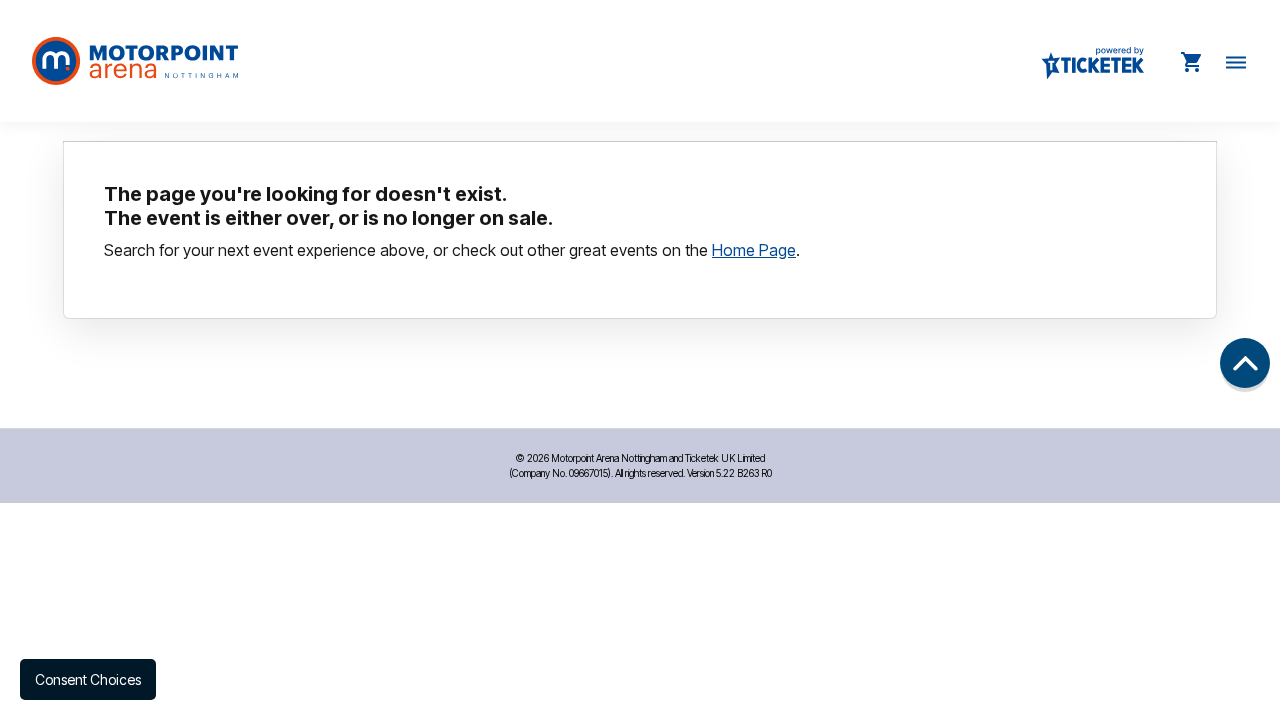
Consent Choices (88, 679)
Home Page (754, 250)
